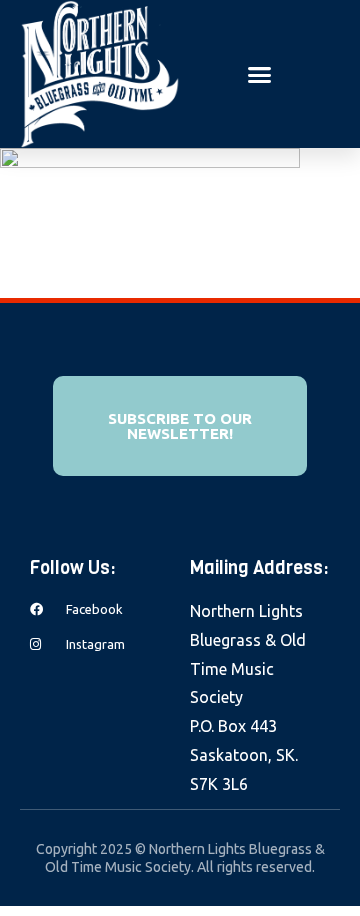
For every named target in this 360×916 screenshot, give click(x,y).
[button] (260, 74)
